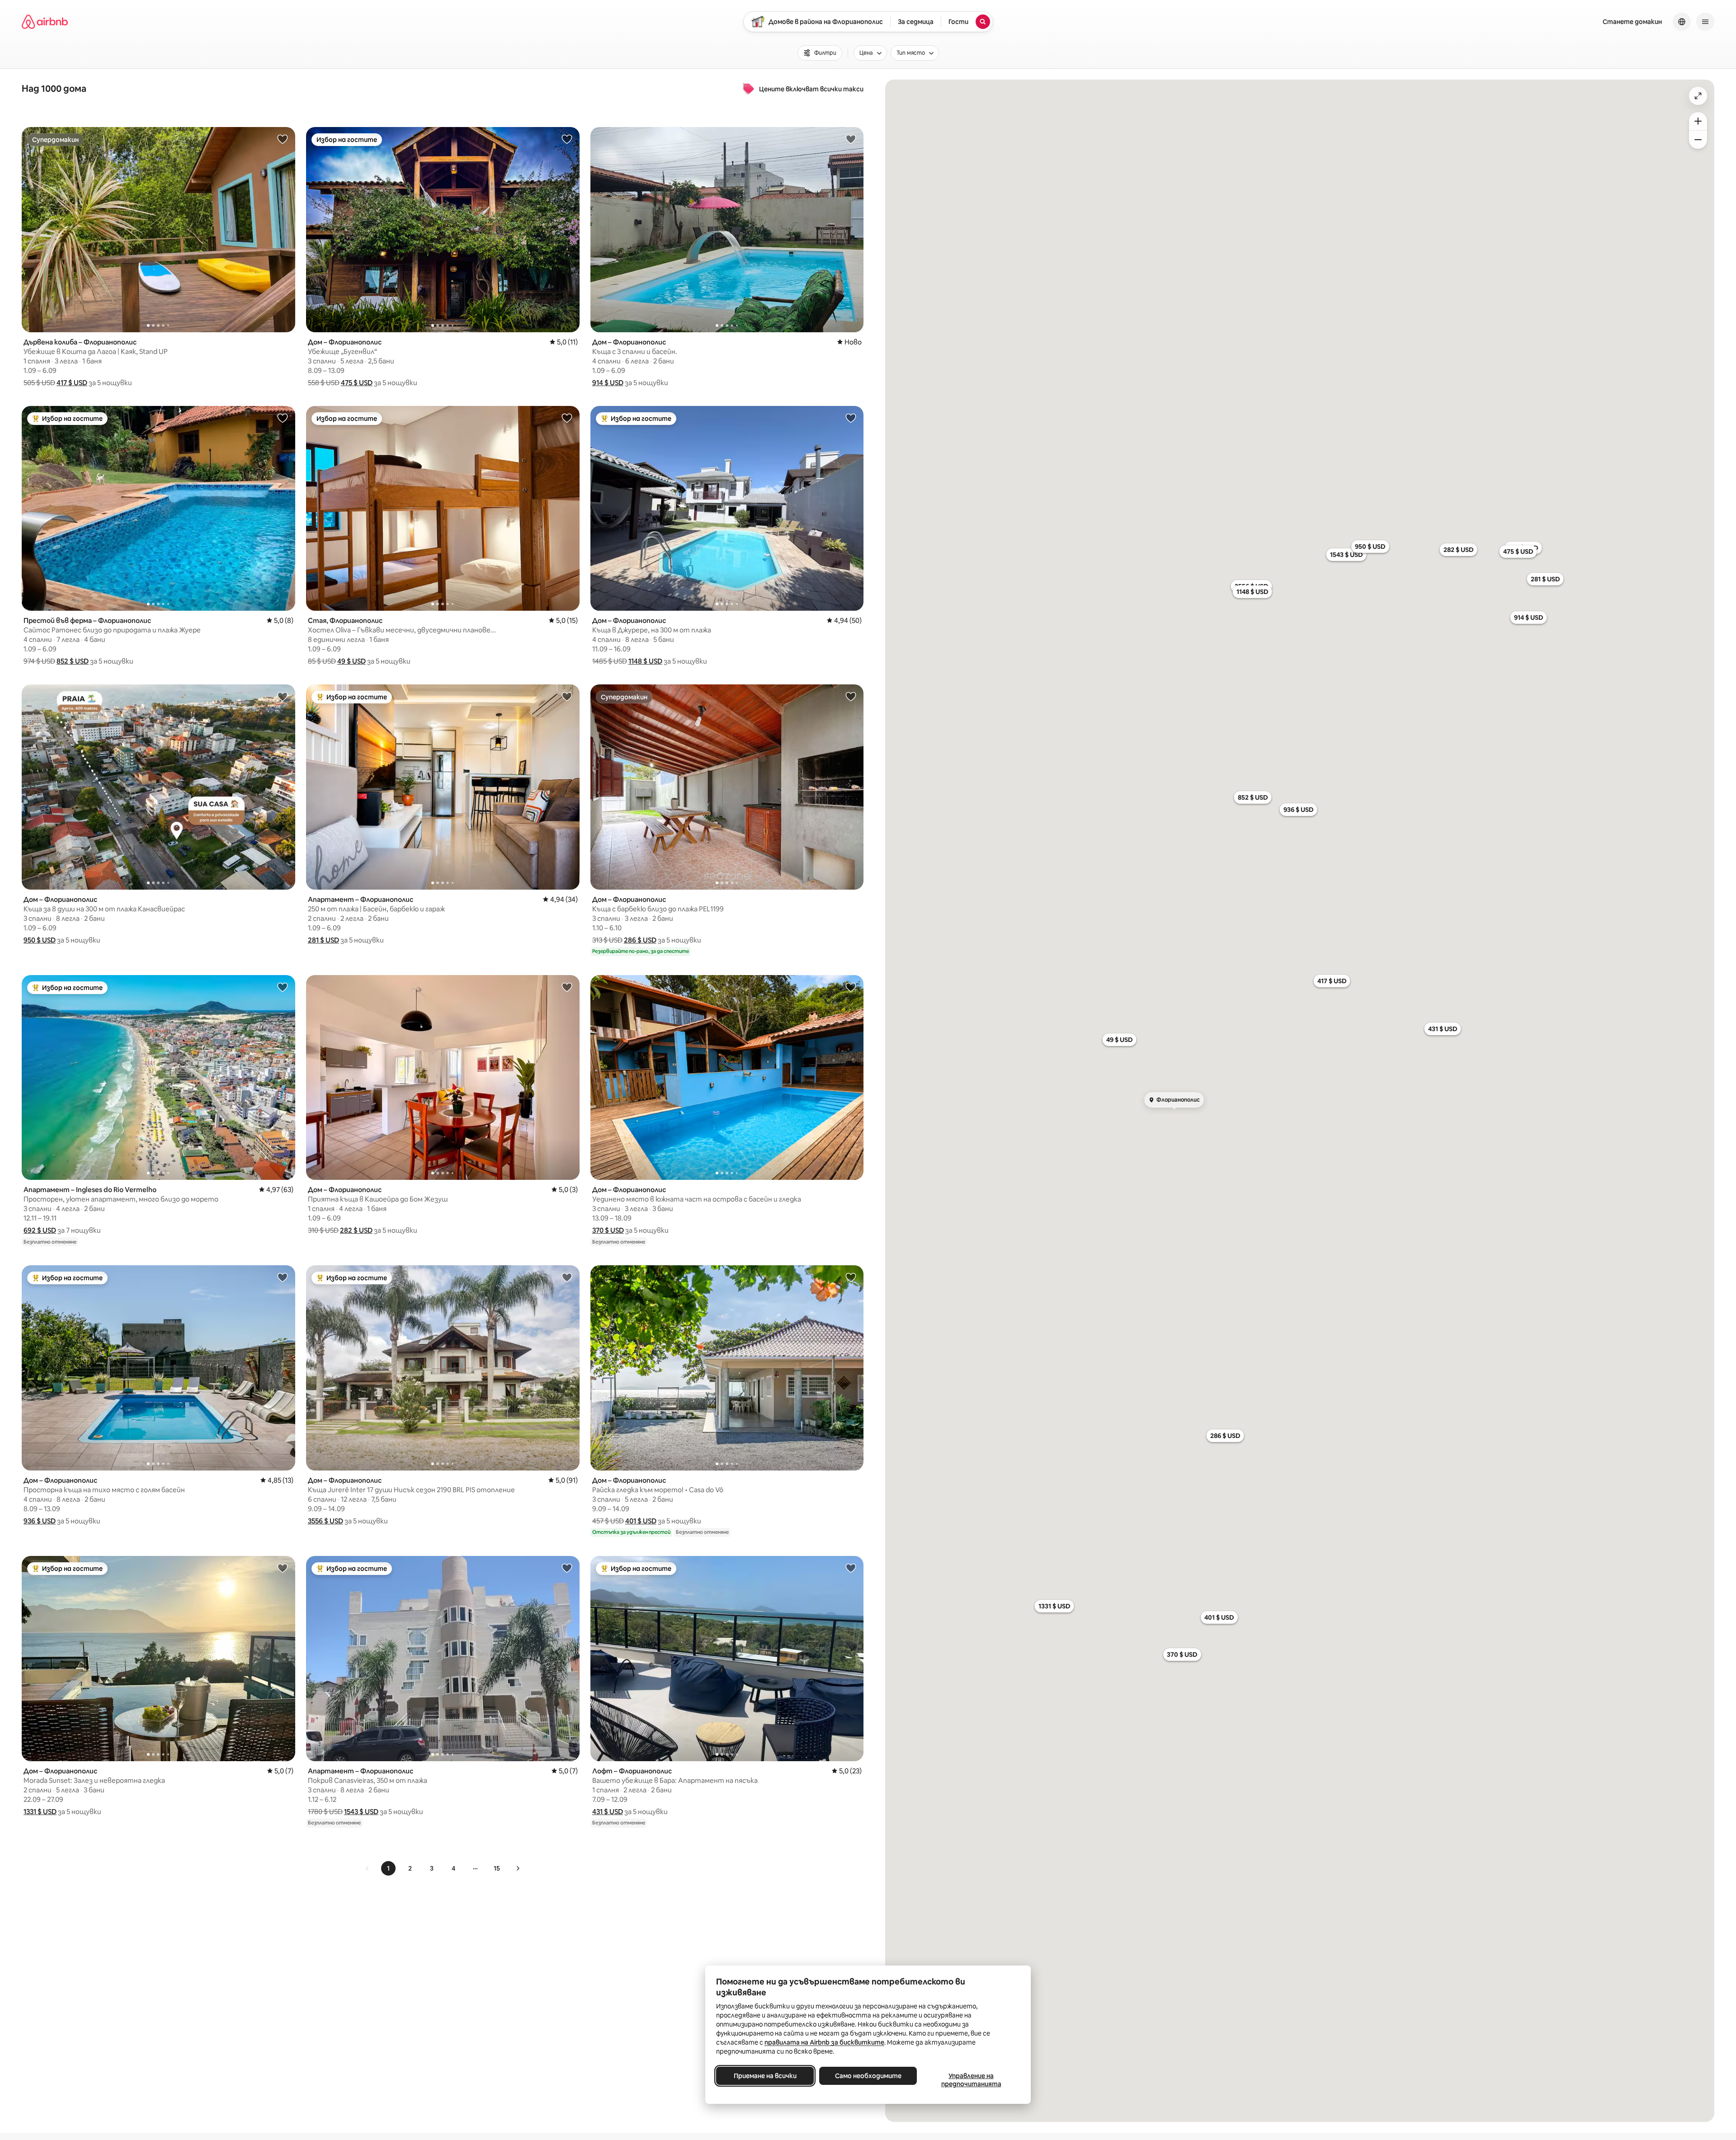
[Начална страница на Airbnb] (45, 22)
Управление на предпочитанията (971, 2080)
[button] (72, 383)
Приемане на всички (765, 2076)
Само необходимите (868, 2076)
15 (497, 1868)
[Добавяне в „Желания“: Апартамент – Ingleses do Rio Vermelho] (283, 987)
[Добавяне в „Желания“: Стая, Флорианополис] (567, 418)
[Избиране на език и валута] (1682, 22)
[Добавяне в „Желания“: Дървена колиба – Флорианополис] (283, 139)
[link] (368, 1868)
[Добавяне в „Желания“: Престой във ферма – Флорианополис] (283, 418)
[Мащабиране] (1698, 121)
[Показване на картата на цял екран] (1698, 96)
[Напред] (518, 1868)
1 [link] (388, 1868)
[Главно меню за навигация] (1705, 22)
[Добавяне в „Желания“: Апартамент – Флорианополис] (567, 696)
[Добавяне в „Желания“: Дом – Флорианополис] (567, 139)
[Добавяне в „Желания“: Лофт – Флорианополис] (851, 1568)
